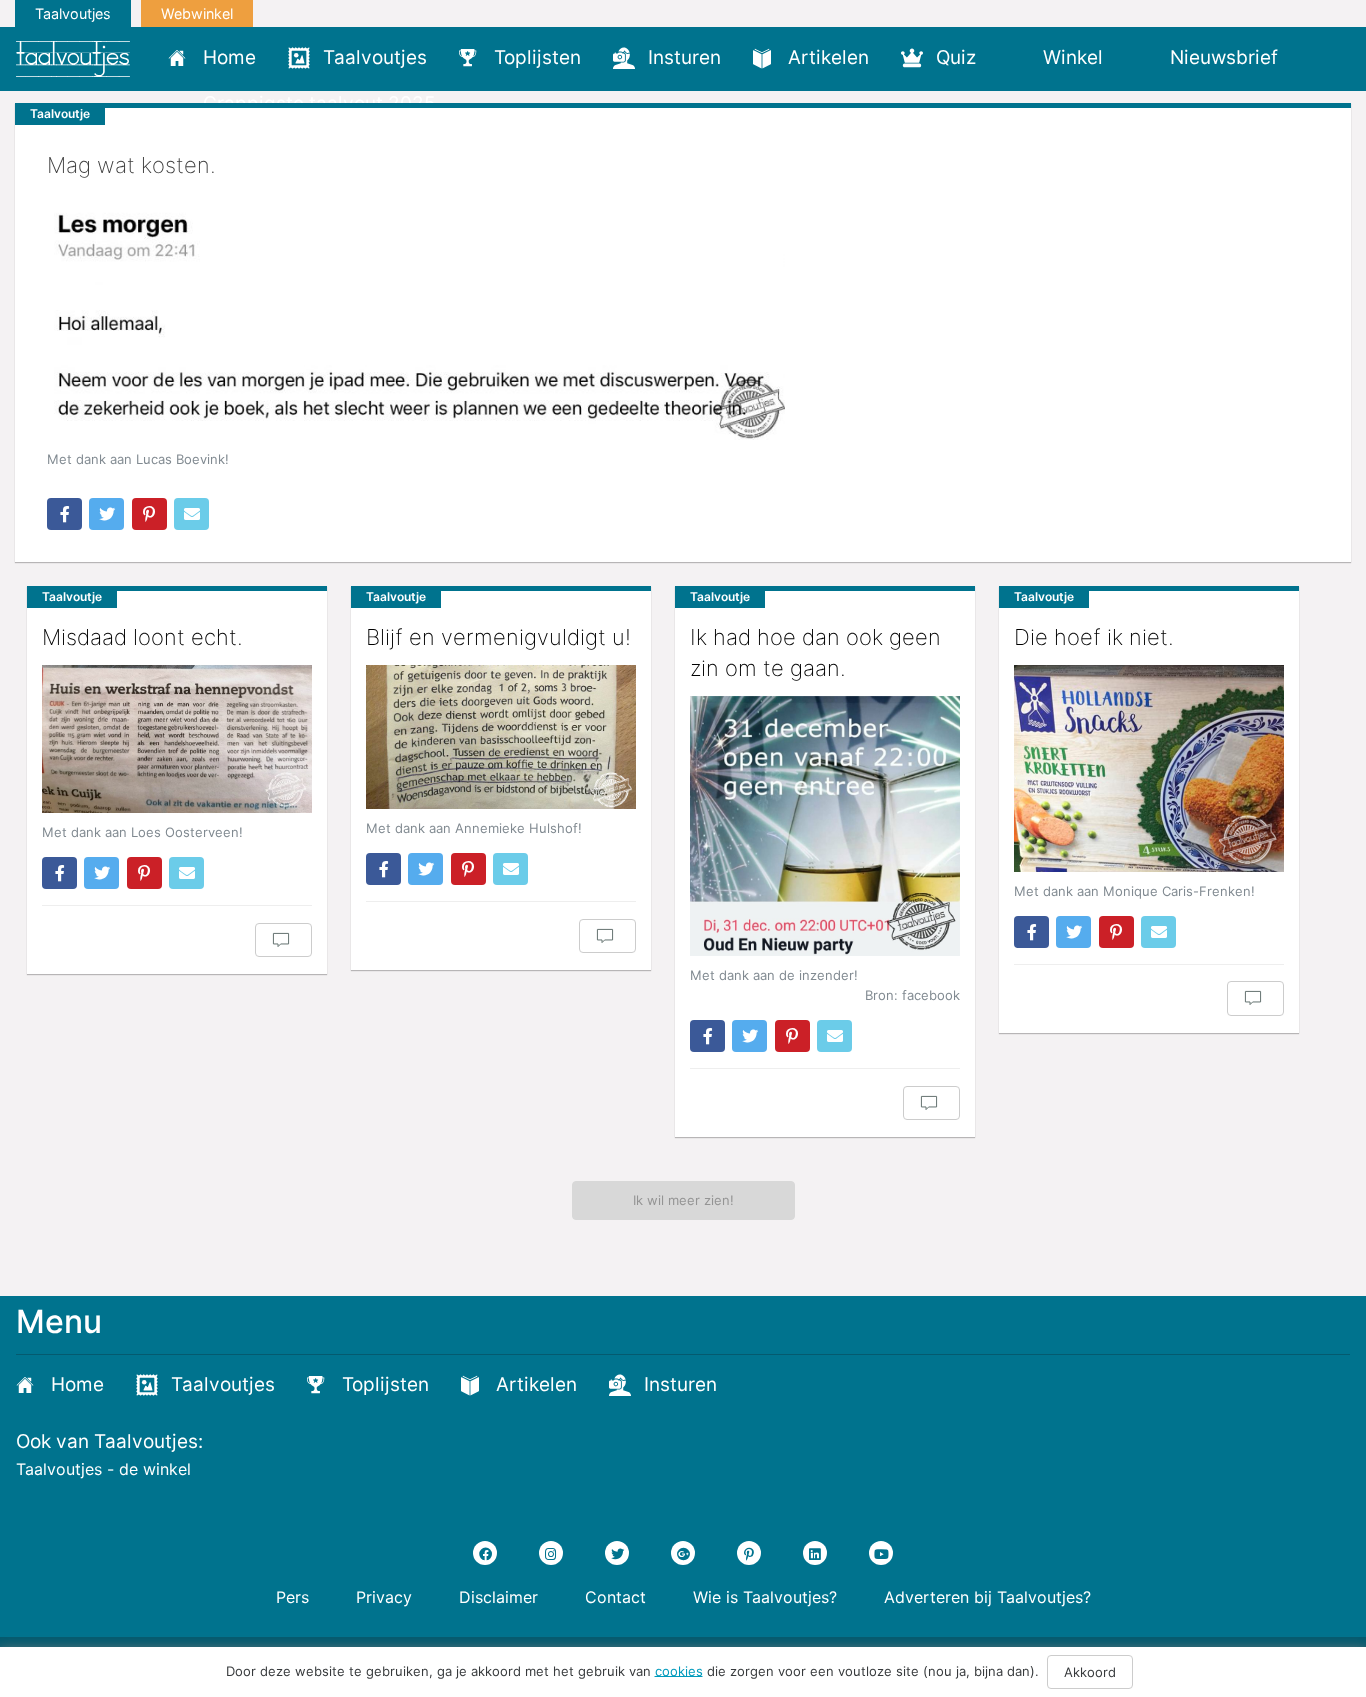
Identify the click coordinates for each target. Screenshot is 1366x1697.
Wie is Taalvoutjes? (765, 1597)
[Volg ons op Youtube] (881, 1553)
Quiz (956, 57)
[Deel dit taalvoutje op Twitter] (106, 514)
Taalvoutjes (73, 13)
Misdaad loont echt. (142, 637)
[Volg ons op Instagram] (551, 1553)
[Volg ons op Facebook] (485, 1553)
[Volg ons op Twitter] (617, 1553)
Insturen (684, 57)
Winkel (1073, 57)
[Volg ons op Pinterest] (749, 1553)
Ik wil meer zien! (683, 1200)
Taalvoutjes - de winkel (103, 1469)
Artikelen (828, 57)
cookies (679, 1670)
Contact (615, 1597)
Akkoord (1090, 1672)
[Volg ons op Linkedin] (815, 1553)
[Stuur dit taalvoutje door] (191, 514)
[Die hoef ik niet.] (1149, 768)
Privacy (384, 1597)
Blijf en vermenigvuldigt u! (498, 637)
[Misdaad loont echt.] (177, 739)
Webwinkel (197, 13)
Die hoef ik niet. (1094, 637)
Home (229, 57)
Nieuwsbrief (1224, 57)
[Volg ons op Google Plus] (683, 1553)
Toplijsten (537, 57)
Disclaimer (498, 1597)
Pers (292, 1597)
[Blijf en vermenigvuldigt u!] (501, 737)
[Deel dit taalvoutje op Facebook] (64, 514)
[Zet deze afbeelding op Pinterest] (149, 514)
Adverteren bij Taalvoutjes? (987, 1597)
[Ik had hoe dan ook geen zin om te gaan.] (825, 826)
